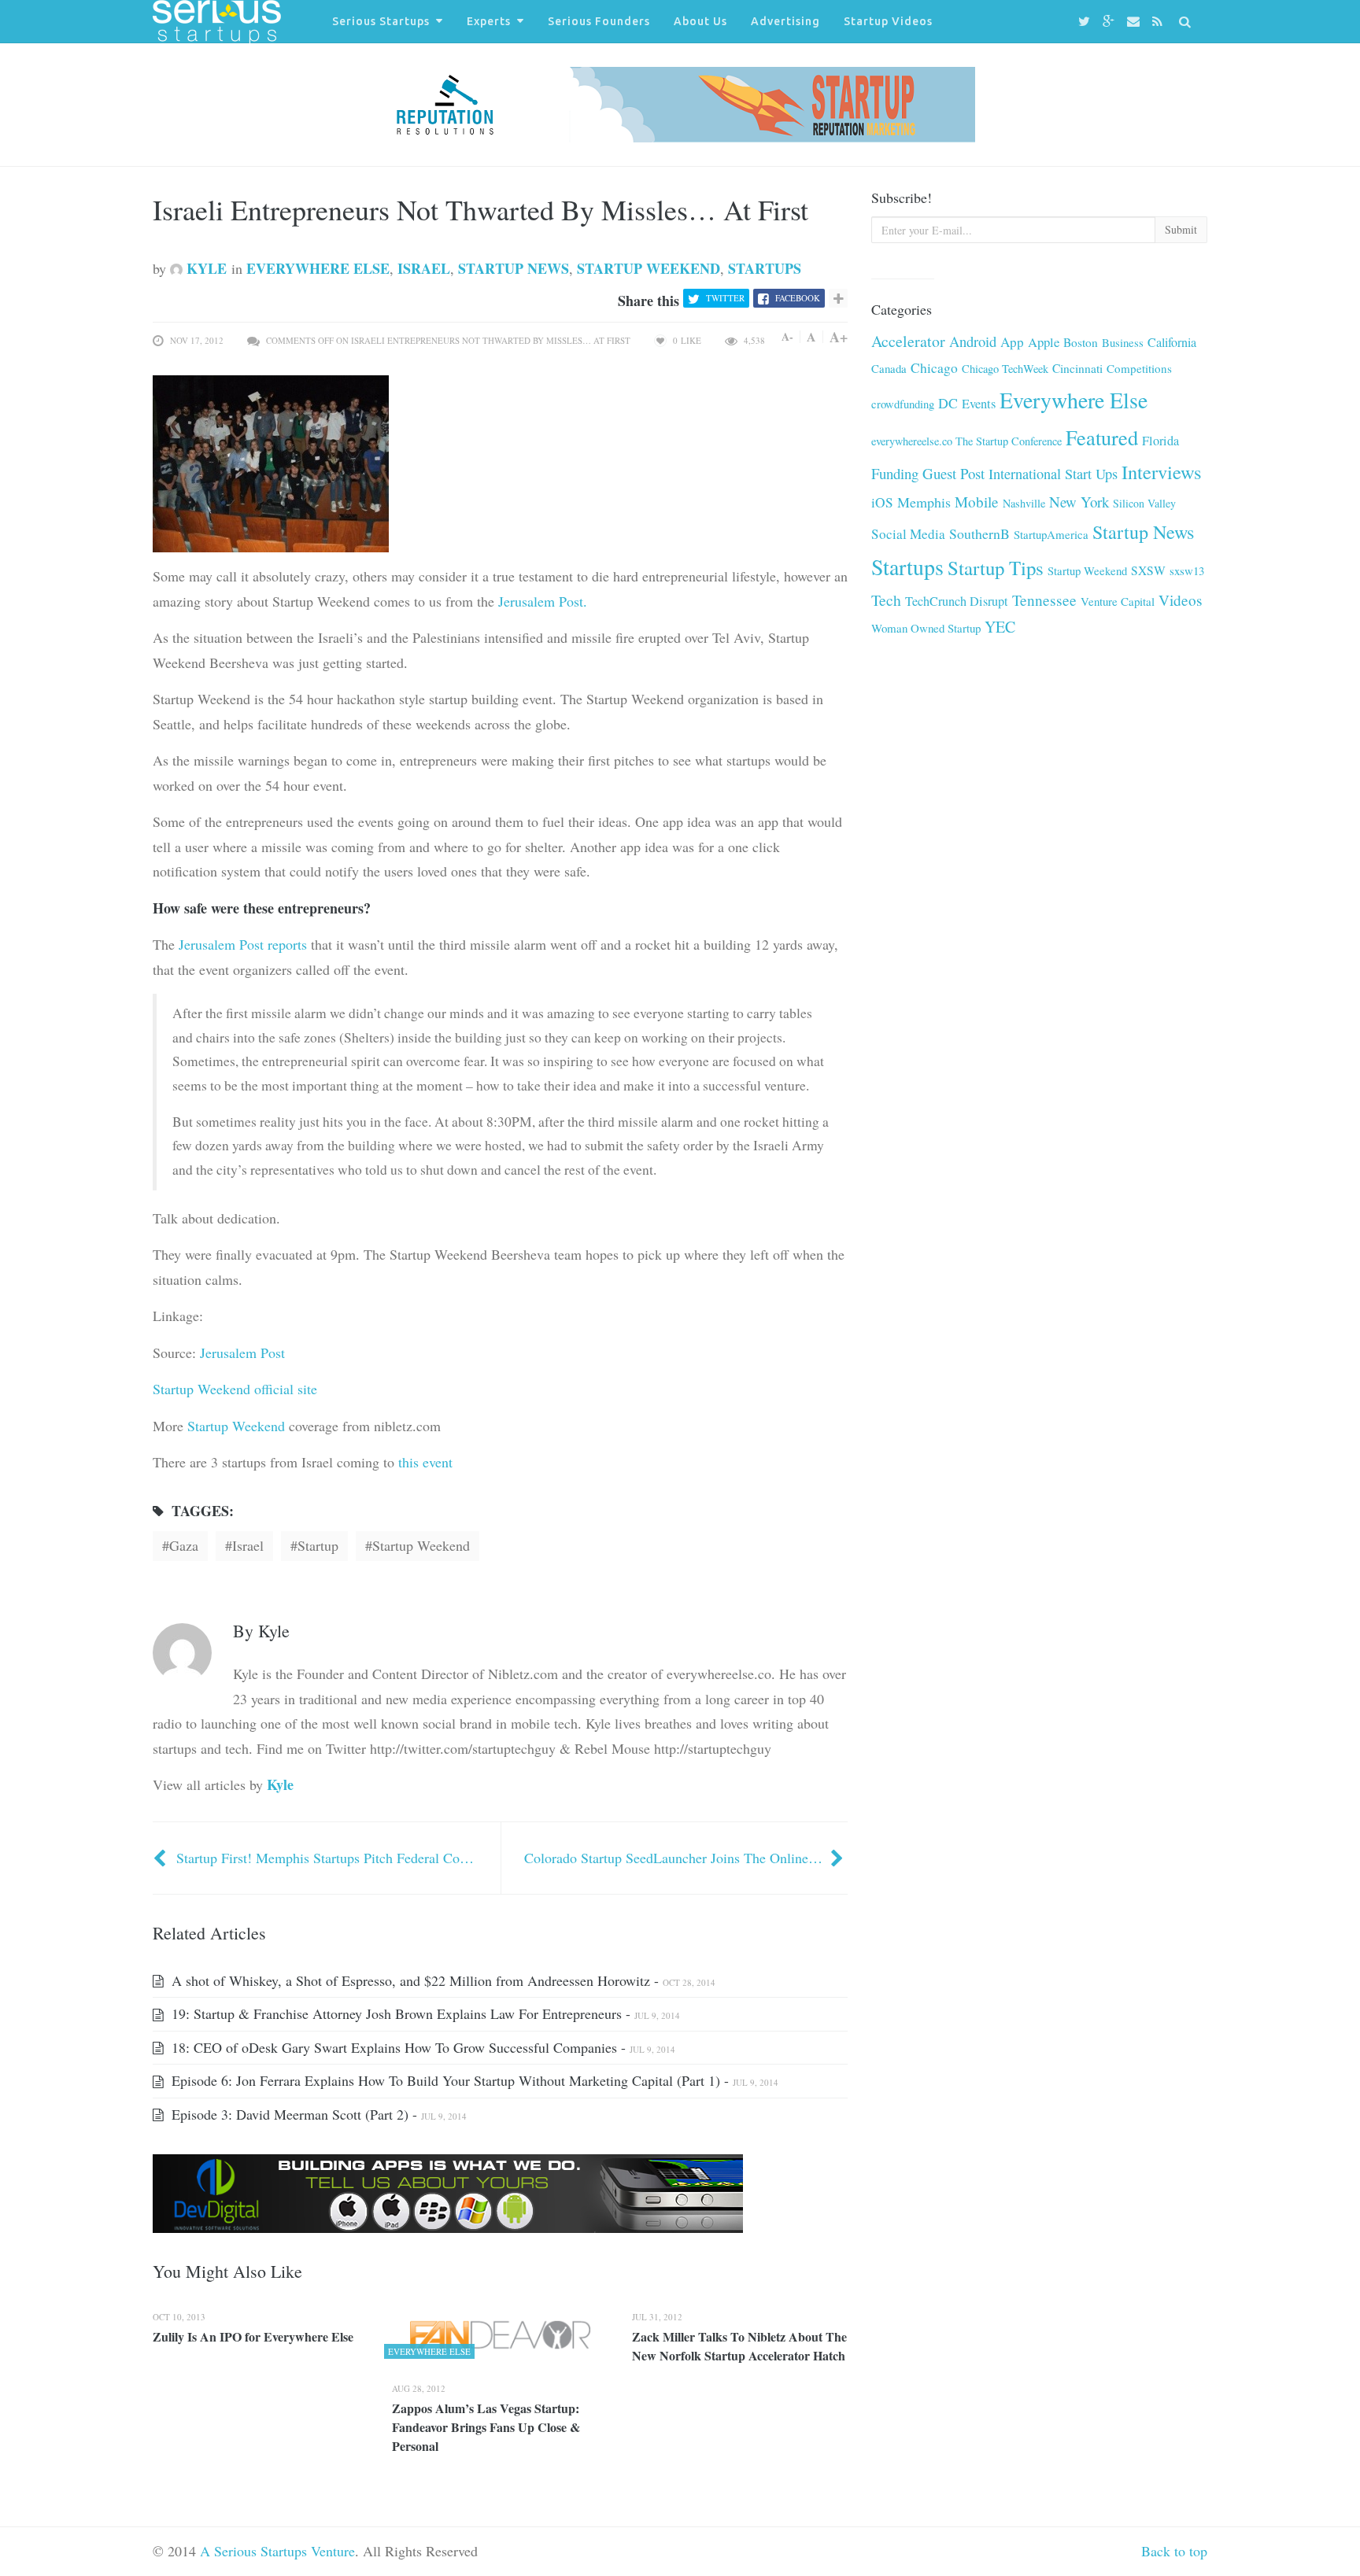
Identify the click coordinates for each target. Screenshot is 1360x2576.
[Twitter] (1087, 22)
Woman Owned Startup (926, 628)
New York (1079, 502)
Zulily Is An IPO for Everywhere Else (253, 2336)
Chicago (934, 368)
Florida (1160, 441)
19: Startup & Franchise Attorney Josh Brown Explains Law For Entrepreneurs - (424, 2013)
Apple (1044, 342)
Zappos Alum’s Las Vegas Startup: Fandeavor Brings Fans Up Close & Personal (486, 2427)
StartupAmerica (1051, 534)
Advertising (785, 21)
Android (973, 341)
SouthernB (979, 533)
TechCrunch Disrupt (957, 601)
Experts (489, 21)
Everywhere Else (318, 268)
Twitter (725, 298)
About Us (700, 21)
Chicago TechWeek (1005, 369)
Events (979, 404)
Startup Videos (888, 21)
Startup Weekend (649, 268)
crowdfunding (903, 404)
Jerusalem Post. (543, 601)
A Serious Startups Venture (277, 2551)
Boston (1081, 342)
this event (425, 1462)
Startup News (514, 268)
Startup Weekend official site (235, 1389)
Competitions (1139, 368)
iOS (882, 502)
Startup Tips (996, 568)
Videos (1180, 600)
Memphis (924, 502)
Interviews (1162, 472)
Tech (886, 600)
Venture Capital (1118, 601)
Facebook (798, 298)
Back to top (1174, 2551)
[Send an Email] (1136, 22)
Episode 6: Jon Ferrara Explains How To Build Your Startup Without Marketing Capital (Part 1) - (473, 2080)
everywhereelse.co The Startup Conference (966, 441)
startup (318, 1545)
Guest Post (953, 473)
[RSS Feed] (1160, 22)
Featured (1102, 437)
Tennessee (1044, 600)
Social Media (908, 534)
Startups (765, 268)
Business (1123, 342)
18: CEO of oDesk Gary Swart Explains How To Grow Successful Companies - (421, 2047)
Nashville (1024, 503)
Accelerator (908, 341)
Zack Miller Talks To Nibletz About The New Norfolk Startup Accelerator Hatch (739, 2346)
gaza (184, 1545)
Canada (889, 368)
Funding (895, 473)
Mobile (977, 502)
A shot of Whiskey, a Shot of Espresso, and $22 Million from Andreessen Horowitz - (442, 1980)
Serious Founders (599, 21)
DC (948, 403)
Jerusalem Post (242, 1353)
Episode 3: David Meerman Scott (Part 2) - (317, 2114)
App (1012, 342)
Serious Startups (381, 21)
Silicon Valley (1144, 503)
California (1172, 342)
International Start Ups (1053, 474)
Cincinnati (1077, 368)
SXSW (1148, 570)
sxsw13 (1187, 570)
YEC (1000, 627)
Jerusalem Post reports (243, 944)
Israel (424, 268)
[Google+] (1111, 22)
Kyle (205, 268)
